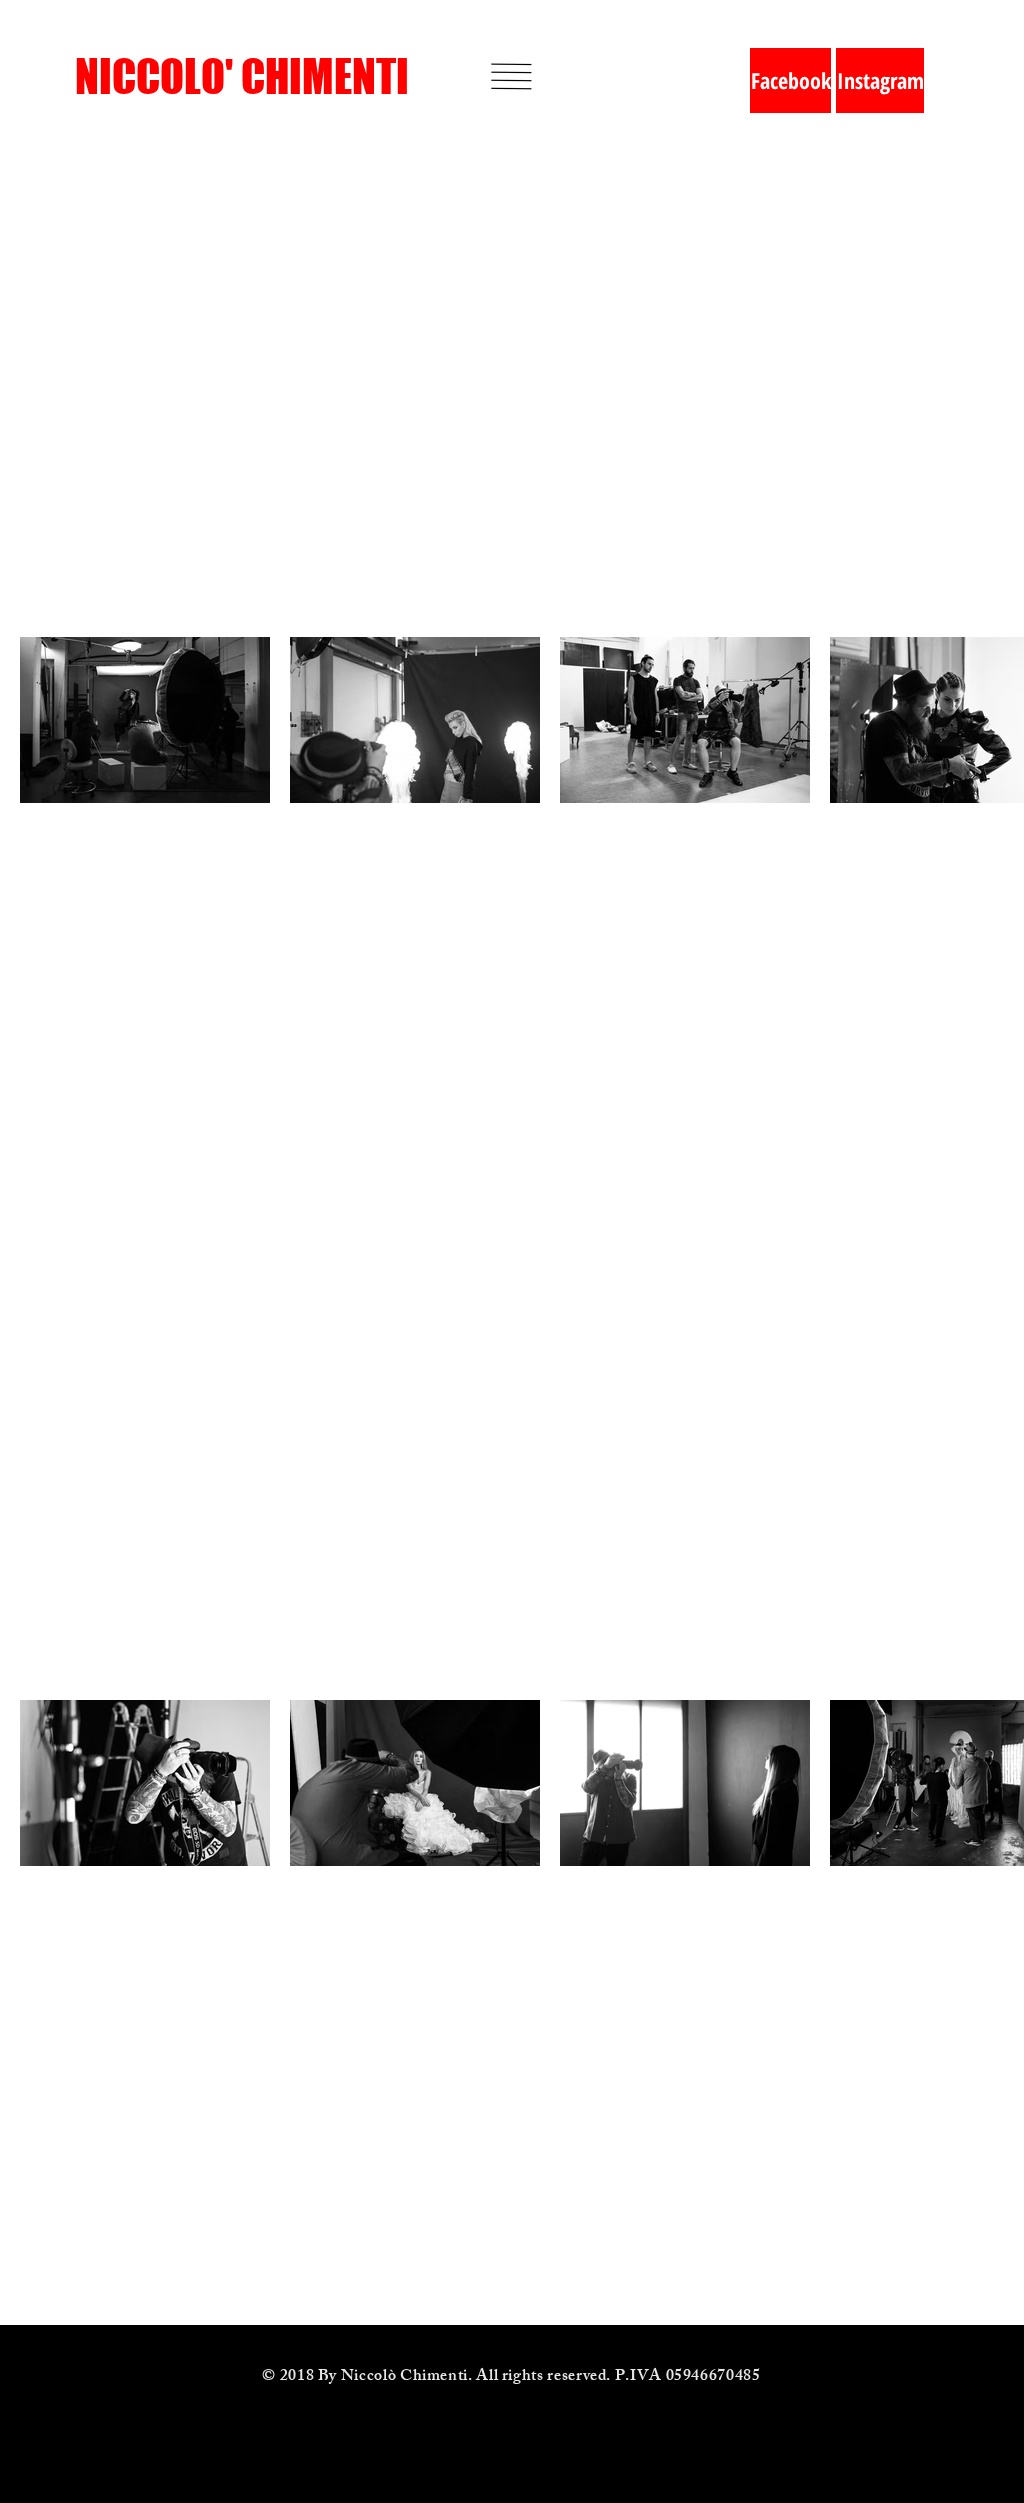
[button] (511, 76)
